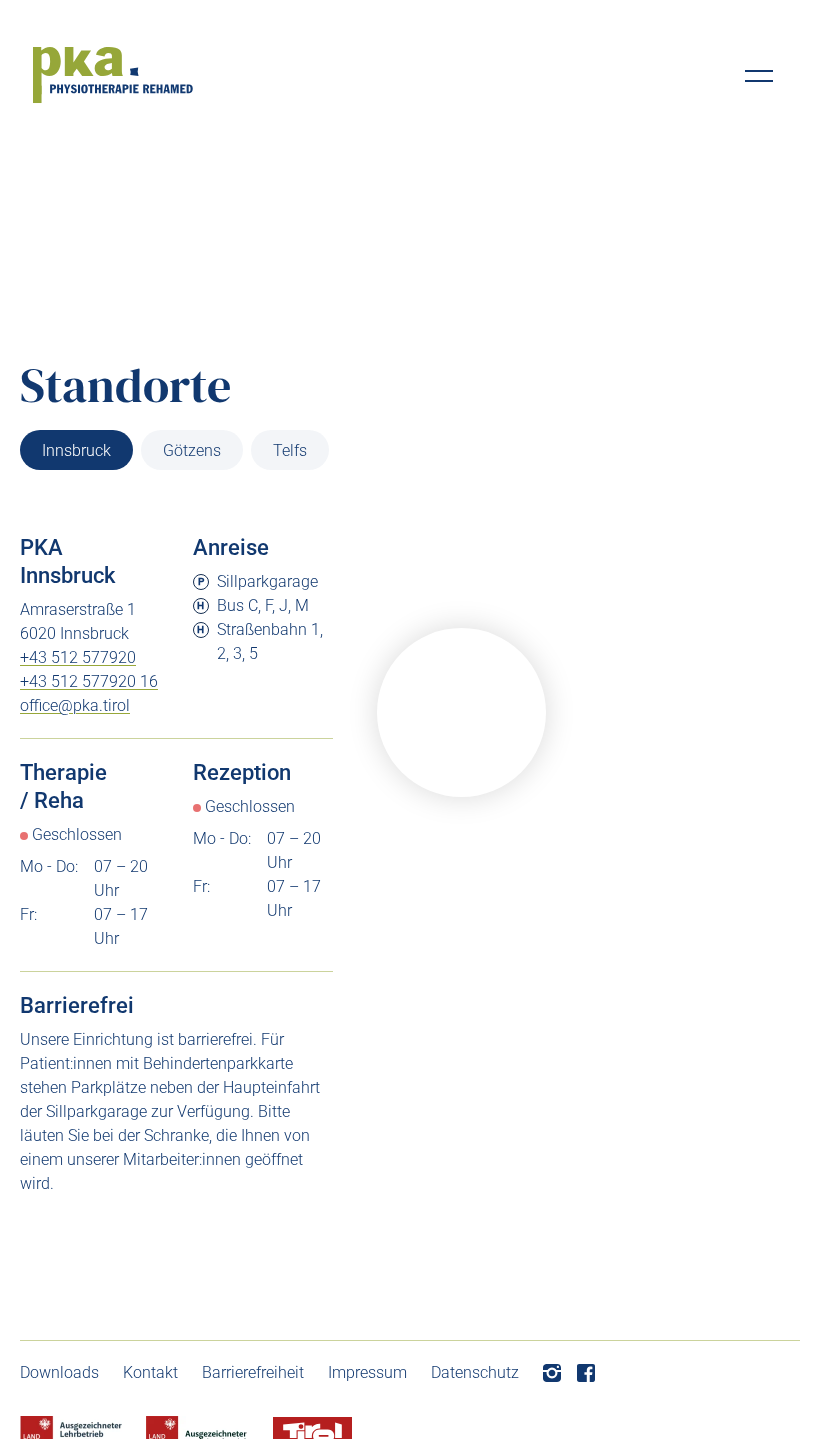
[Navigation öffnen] (759, 76)
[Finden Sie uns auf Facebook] (586, 1373)
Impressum (367, 1372)
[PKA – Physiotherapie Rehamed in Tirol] (113, 75)
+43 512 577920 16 (89, 681)
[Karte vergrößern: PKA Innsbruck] (461, 712)
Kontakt (150, 1372)
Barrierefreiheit (253, 1372)
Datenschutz (475, 1372)
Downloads (59, 1372)
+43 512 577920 (78, 657)
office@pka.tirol (75, 705)
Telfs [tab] (290, 450)
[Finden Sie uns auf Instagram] (552, 1373)
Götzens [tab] (192, 450)
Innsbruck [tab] (76, 450)
